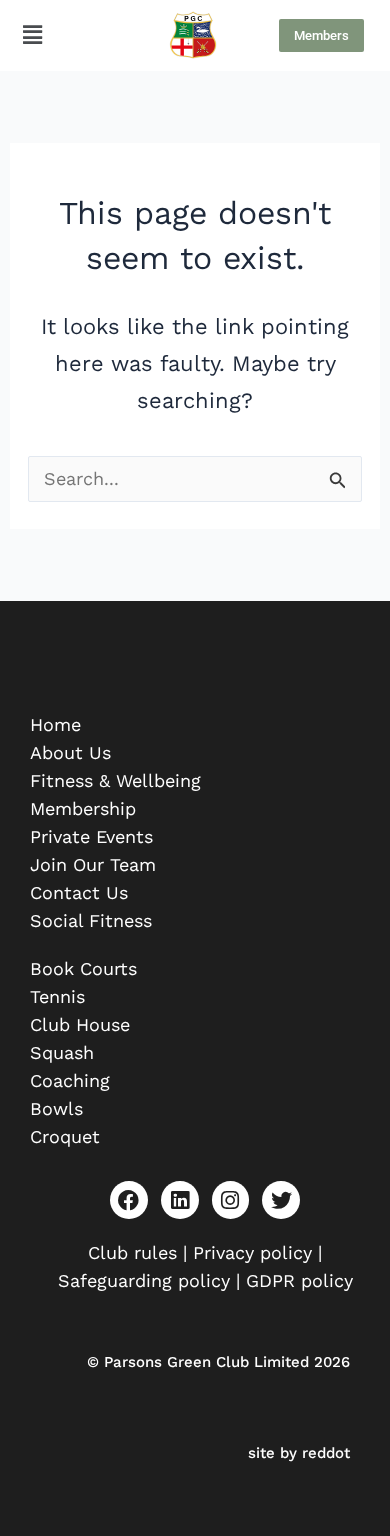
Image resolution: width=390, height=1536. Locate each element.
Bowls (56, 1108)
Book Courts (83, 968)
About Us (70, 752)
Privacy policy (252, 1252)
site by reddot (299, 1453)
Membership (83, 808)
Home (55, 724)
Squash (62, 1052)
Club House (80, 1024)
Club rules (132, 1252)
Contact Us (79, 892)
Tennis (57, 996)
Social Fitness (91, 920)
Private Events (91, 836)
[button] (32, 35)
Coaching (70, 1080)
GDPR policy (299, 1280)
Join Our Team (93, 864)
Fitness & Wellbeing (115, 780)
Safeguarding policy (147, 1280)
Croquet (65, 1136)
